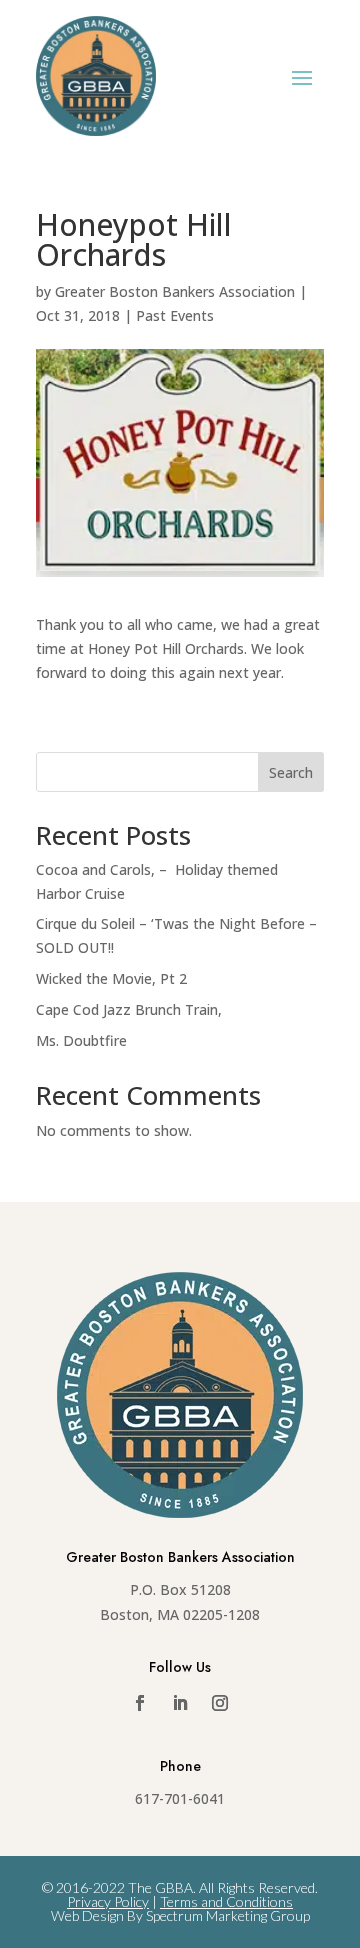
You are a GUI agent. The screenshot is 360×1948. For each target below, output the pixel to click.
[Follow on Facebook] (140, 1703)
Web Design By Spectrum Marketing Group (180, 1915)
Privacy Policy (108, 1901)
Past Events (175, 315)
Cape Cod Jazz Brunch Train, (129, 1009)
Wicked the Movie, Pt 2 (111, 978)
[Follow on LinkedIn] (180, 1703)
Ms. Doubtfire (81, 1040)
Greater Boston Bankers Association (175, 291)
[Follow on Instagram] (220, 1703)
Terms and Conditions (226, 1901)
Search (291, 772)
